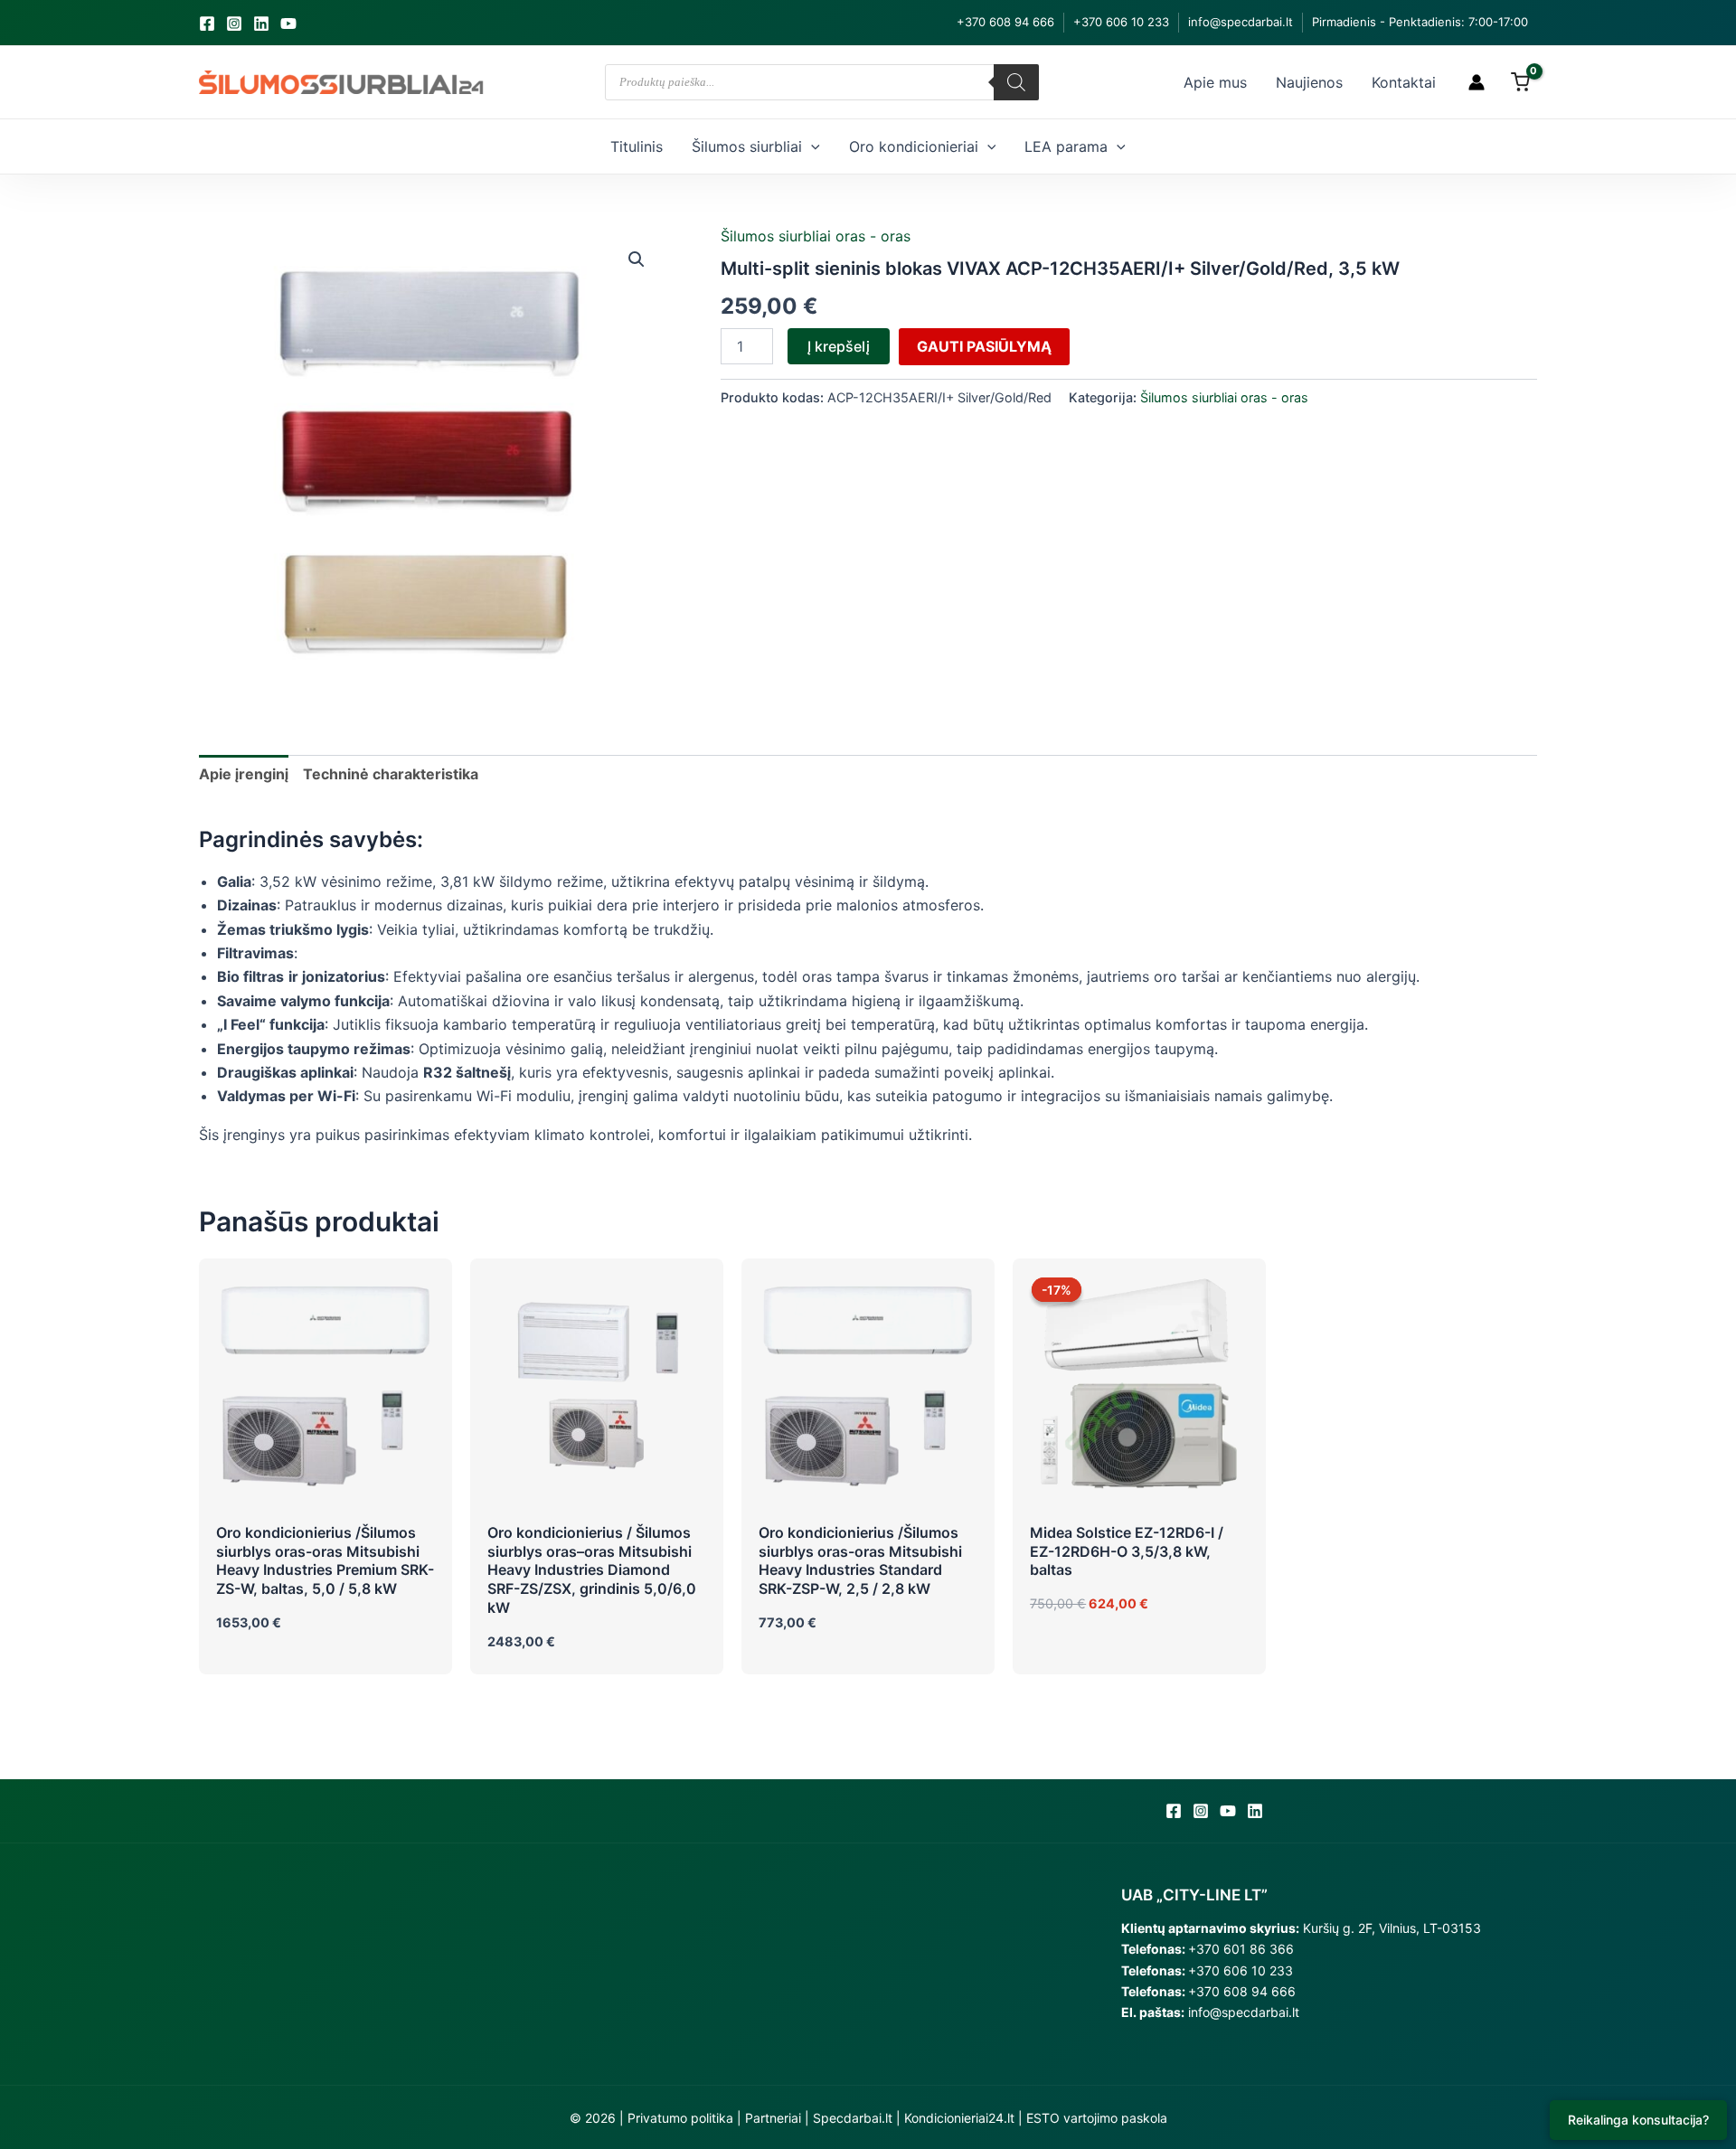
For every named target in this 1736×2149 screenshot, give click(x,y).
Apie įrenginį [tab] (244, 774)
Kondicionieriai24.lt (959, 2118)
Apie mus (1215, 82)
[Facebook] (207, 24)
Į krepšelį (839, 346)
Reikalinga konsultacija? (1638, 2120)
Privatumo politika (680, 2118)
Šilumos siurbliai (747, 146)
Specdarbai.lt (853, 2118)
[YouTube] (288, 24)
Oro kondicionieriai (914, 146)
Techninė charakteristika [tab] (391, 774)
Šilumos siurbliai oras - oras (816, 236)
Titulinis (637, 146)
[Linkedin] (261, 24)
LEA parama (1066, 146)
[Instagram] (234, 24)
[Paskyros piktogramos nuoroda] (1477, 82)
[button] (637, 259)
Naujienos (1309, 82)
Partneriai (773, 2118)
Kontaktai (1404, 82)
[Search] (1016, 82)
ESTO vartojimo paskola (1097, 2118)
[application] (811, 146)
